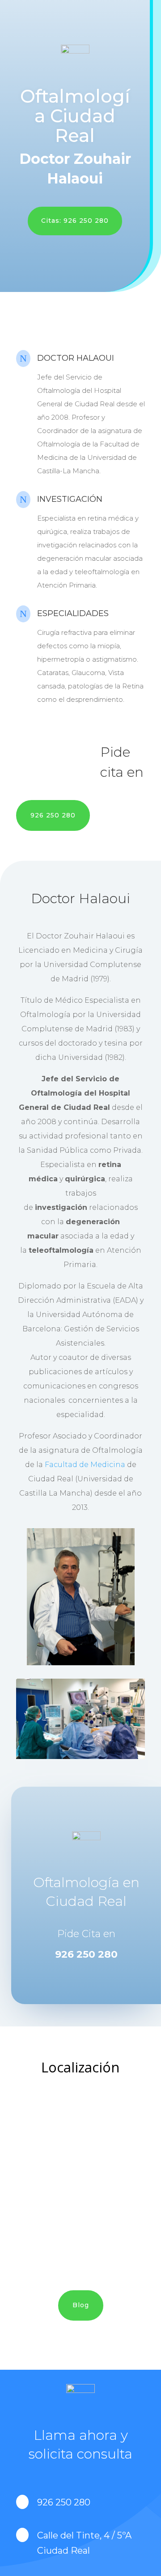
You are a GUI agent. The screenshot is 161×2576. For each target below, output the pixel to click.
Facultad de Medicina (85, 1465)
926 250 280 (53, 815)
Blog (81, 2305)
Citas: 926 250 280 (75, 221)
